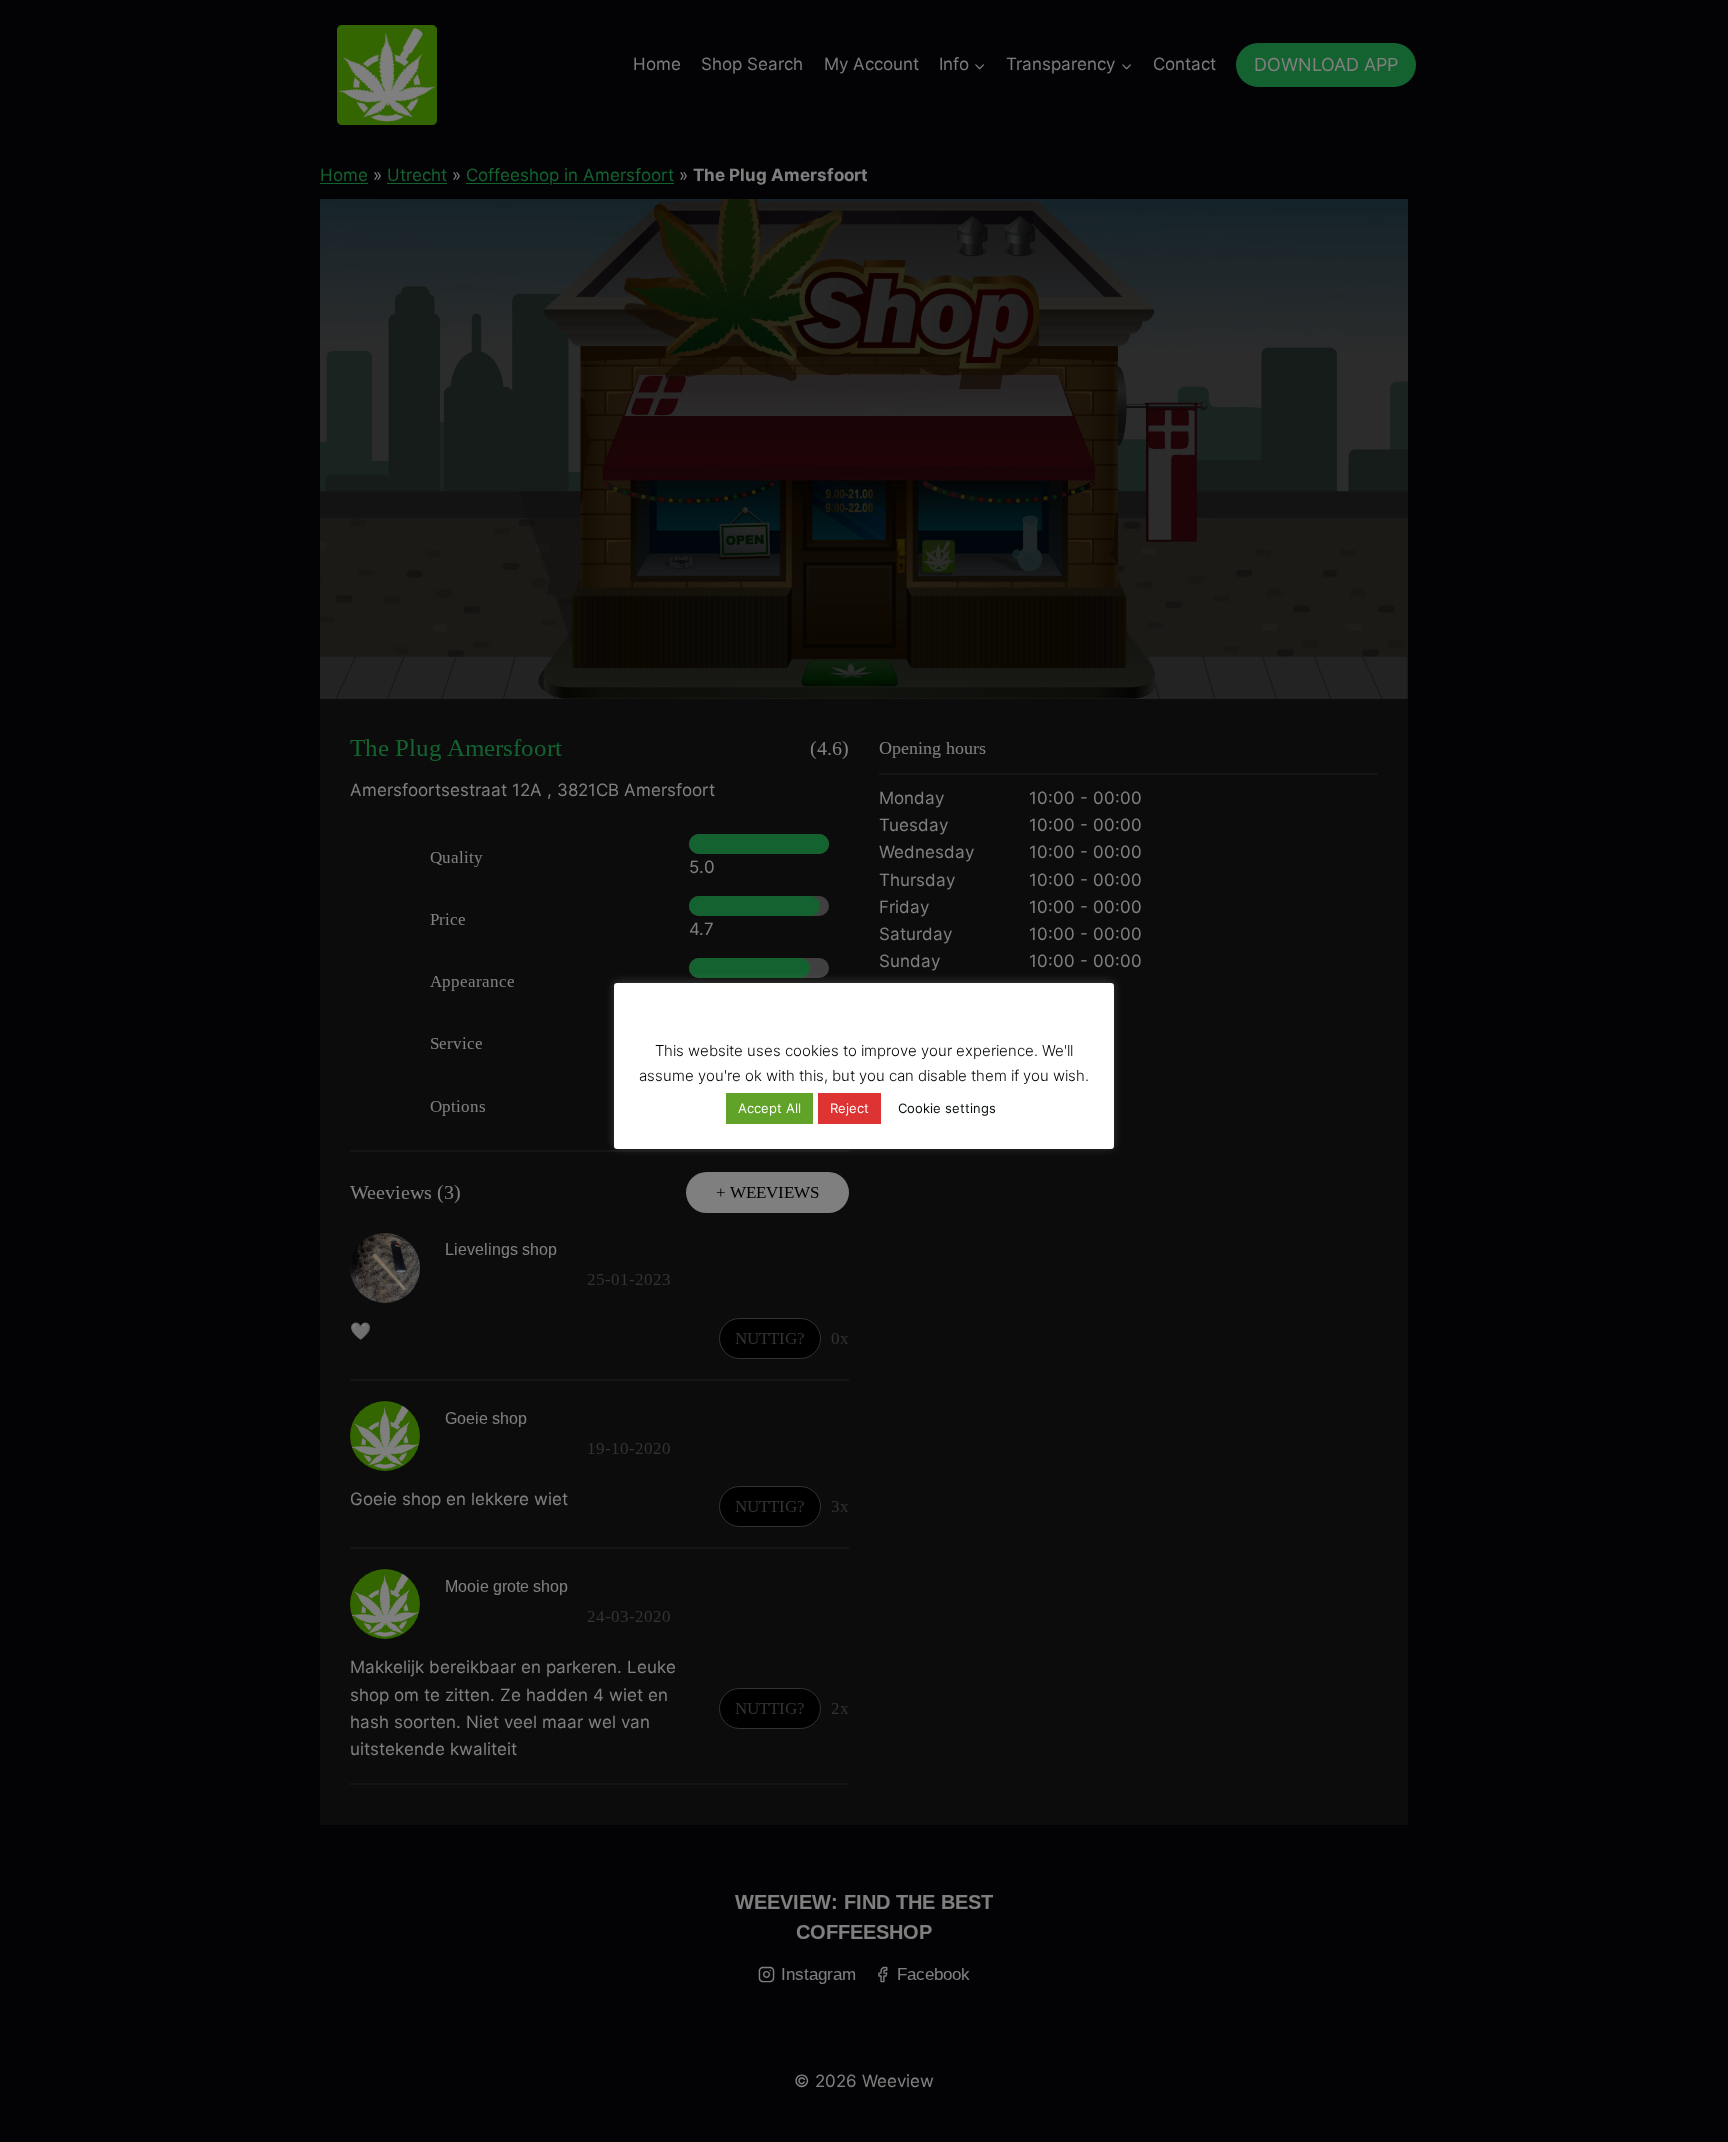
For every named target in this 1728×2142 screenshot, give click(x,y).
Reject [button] (849, 1108)
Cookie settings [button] (947, 1108)
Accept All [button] (769, 1108)
